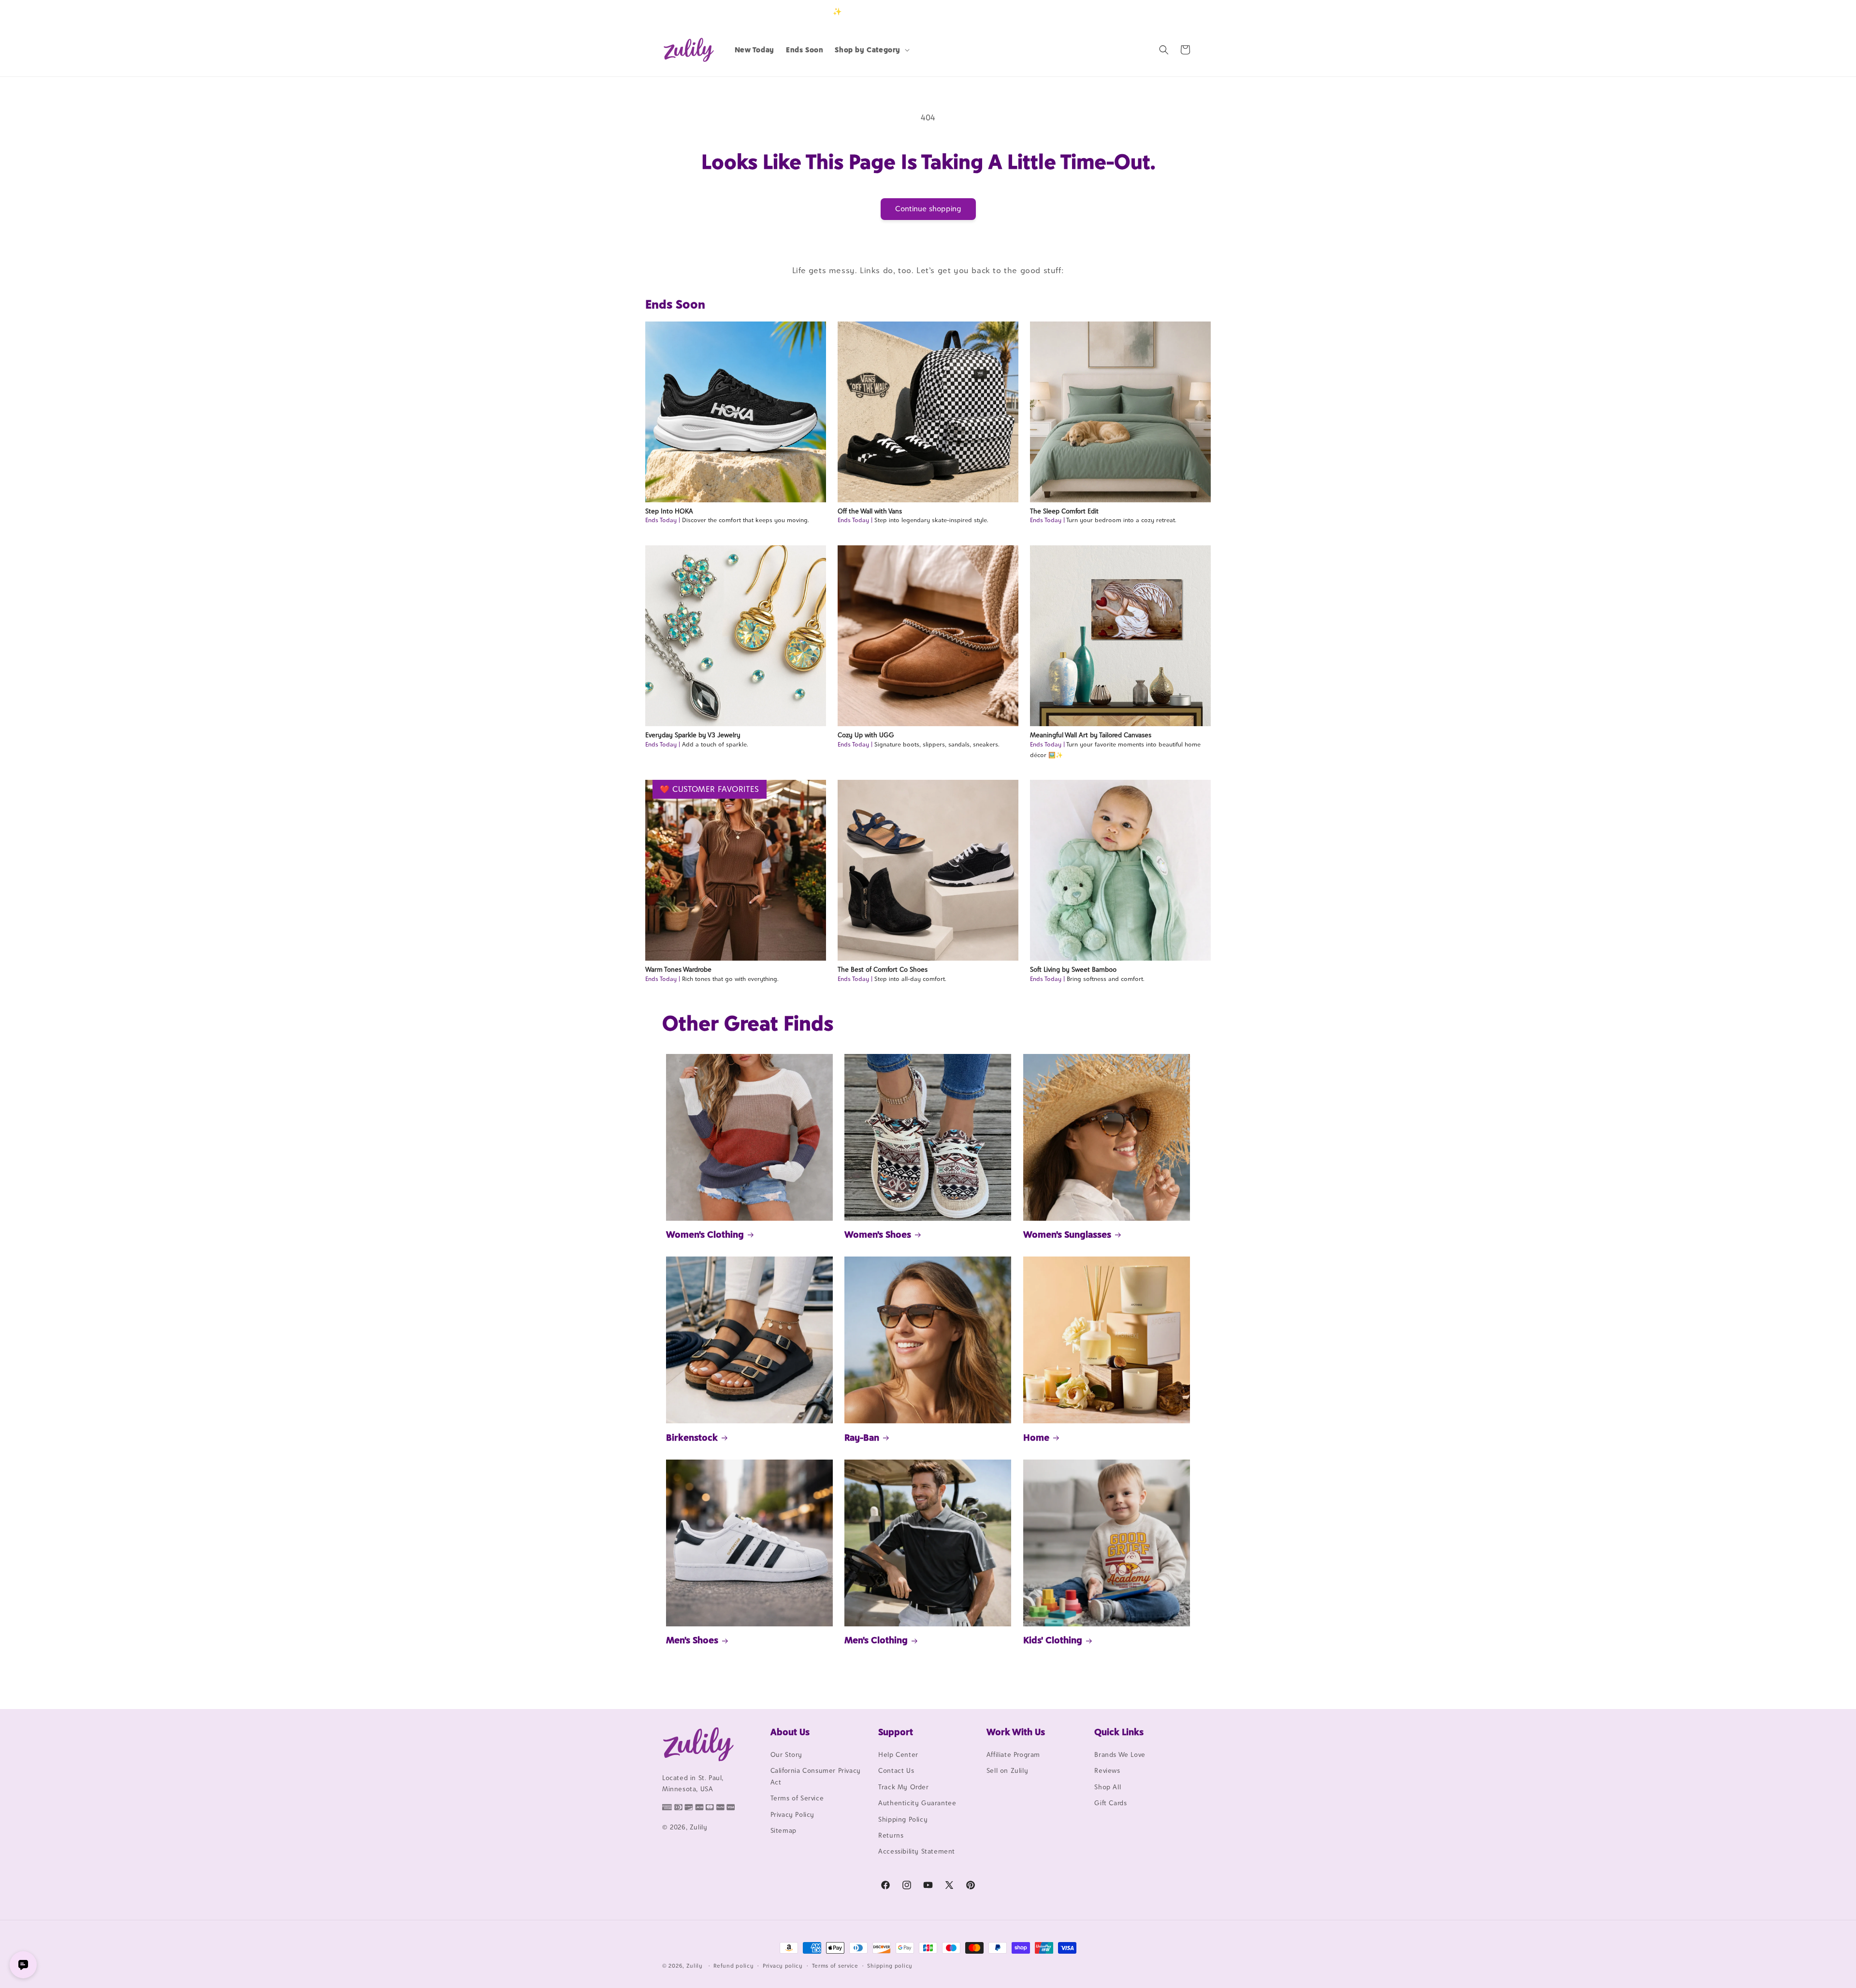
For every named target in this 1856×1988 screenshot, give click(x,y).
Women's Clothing (705, 1234)
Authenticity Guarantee (917, 1803)
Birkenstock (692, 1437)
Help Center (898, 1754)
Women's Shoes (878, 1234)
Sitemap (783, 1830)
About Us (790, 1732)
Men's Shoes (692, 1640)
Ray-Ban (862, 1437)
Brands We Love (1120, 1754)
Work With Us (1016, 1732)
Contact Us (896, 1770)
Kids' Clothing (1053, 1640)
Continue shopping (928, 209)
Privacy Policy (792, 1814)
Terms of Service (797, 1798)
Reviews (1107, 1770)
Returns (891, 1835)
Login (1149, 11)
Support (896, 1732)
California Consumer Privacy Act (816, 1776)
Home (1036, 1437)
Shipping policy (890, 1966)
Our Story (786, 1754)
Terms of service (835, 1966)
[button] (871, 50)
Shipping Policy (903, 1819)
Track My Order (903, 1787)
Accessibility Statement (917, 1851)
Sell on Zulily (1007, 1770)
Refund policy (733, 1966)
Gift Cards (1110, 1803)
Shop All (1108, 1787)
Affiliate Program (1013, 1754)
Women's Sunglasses (1067, 1234)
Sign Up (1179, 11)
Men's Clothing (876, 1640)
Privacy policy (783, 1966)
